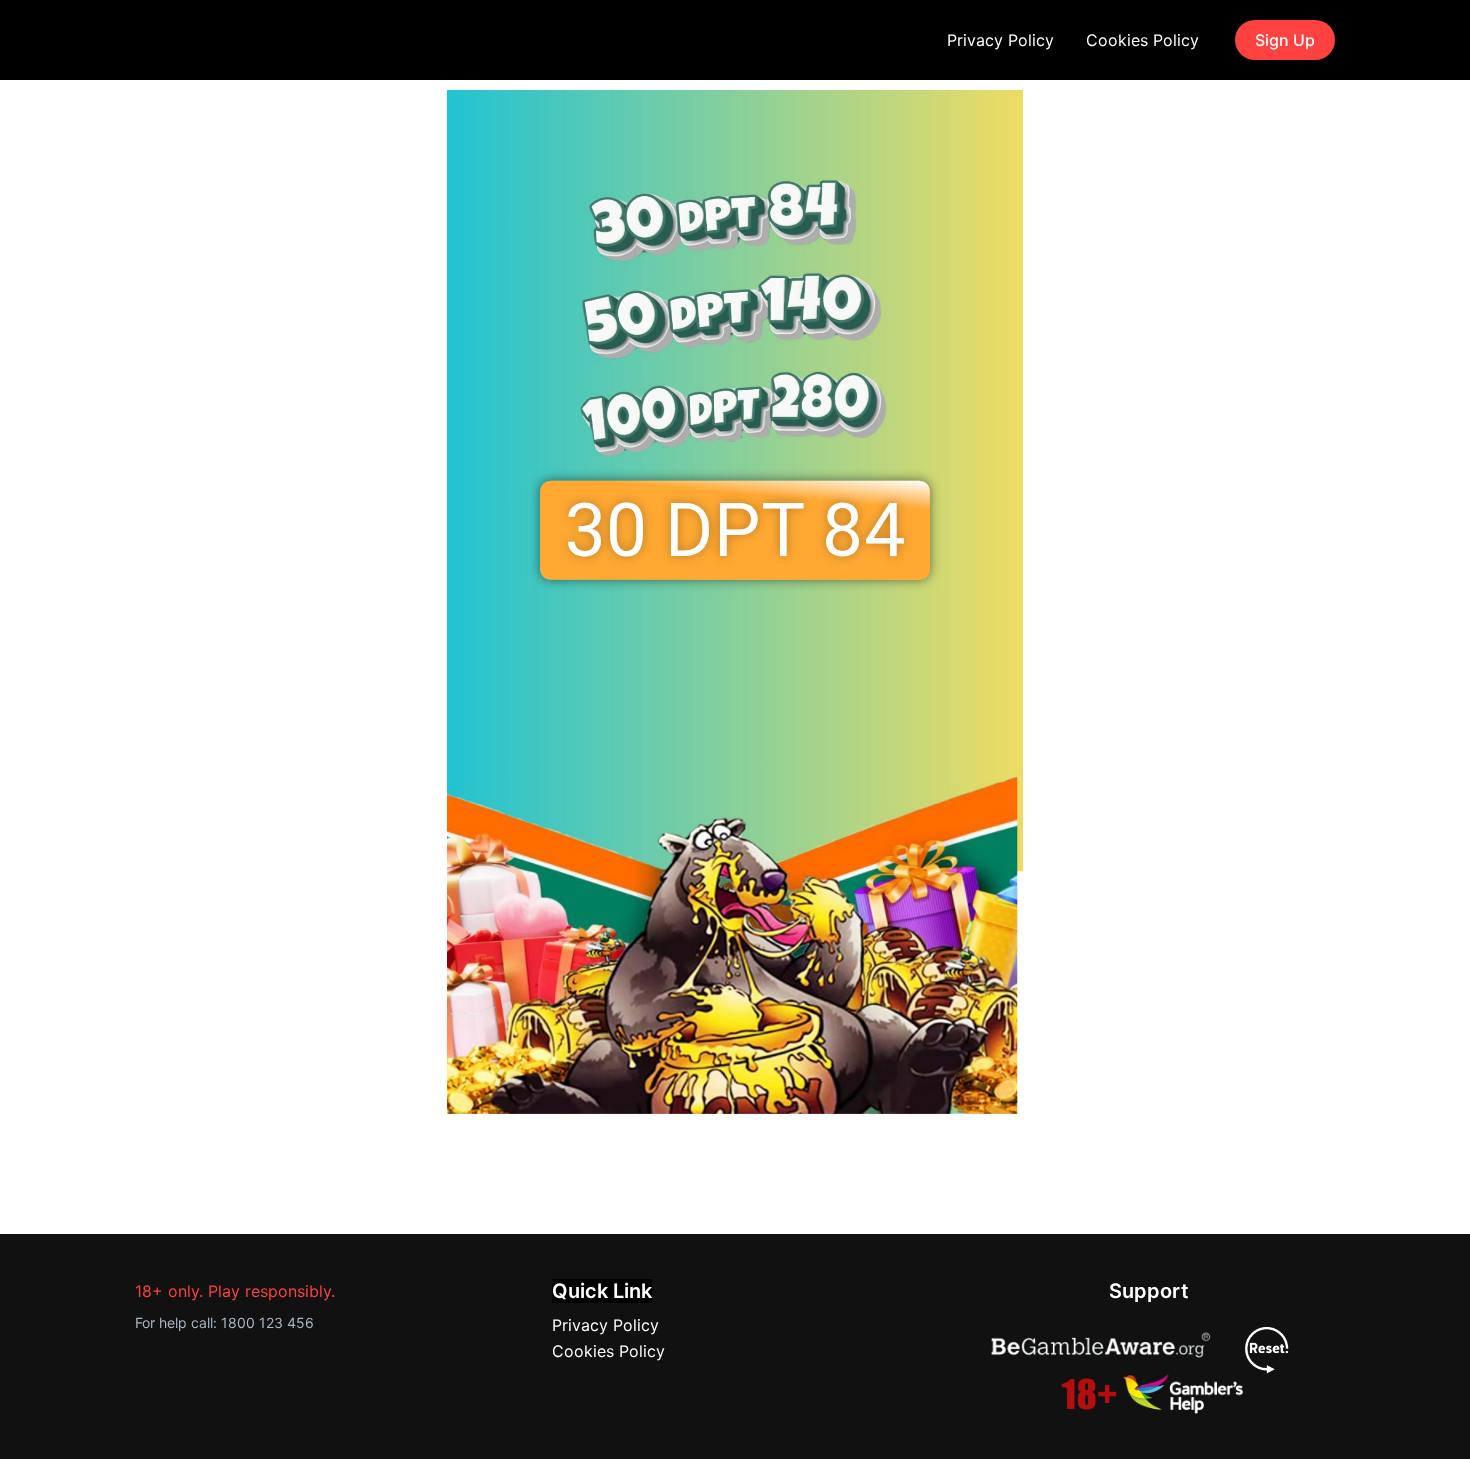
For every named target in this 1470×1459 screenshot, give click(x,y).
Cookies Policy (1142, 40)
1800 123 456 (267, 1322)
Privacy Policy (1000, 40)
